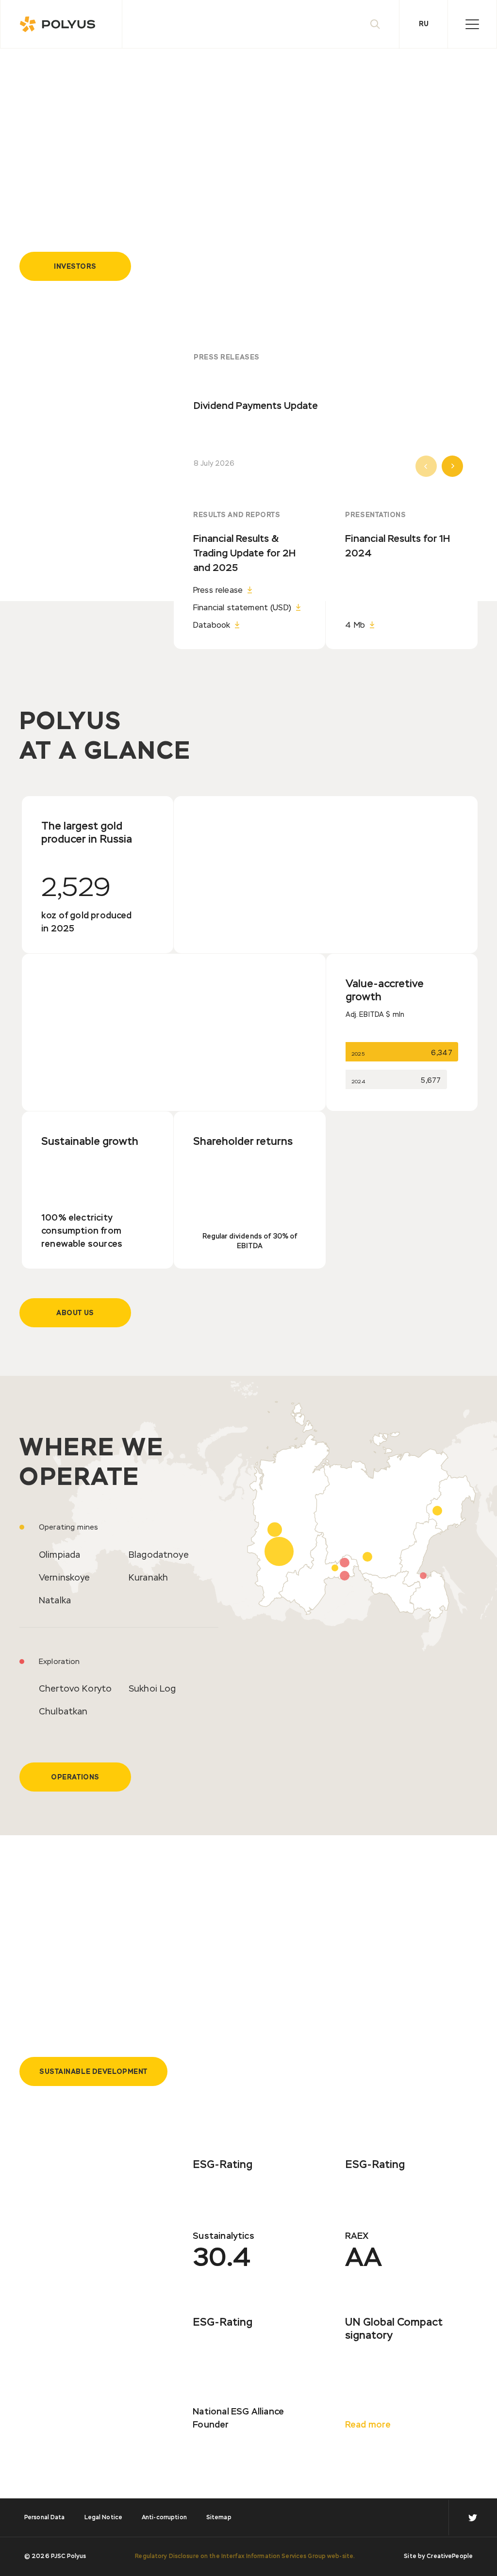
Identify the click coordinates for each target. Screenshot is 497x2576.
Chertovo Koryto (75, 1689)
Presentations (375, 515)
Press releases (227, 358)
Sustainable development (93, 2072)
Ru (424, 24)
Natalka (55, 1601)
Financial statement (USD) (242, 608)
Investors (75, 267)
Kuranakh (148, 1578)
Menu (472, 24)
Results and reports (237, 515)
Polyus (61, 24)
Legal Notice (103, 2518)
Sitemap (219, 2518)
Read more (368, 2425)
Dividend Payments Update (256, 406)
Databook (212, 626)
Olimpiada (59, 1555)
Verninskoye (65, 1578)
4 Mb (355, 626)
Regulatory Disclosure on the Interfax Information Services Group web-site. (245, 2557)
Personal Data (45, 2518)
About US (75, 1313)
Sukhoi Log (152, 1689)
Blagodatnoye (159, 1555)
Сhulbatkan (63, 1712)
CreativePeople (450, 2557)
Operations (75, 1777)
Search (375, 24)
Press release (218, 591)
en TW (473, 2518)
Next (452, 466)
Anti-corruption (164, 2518)
